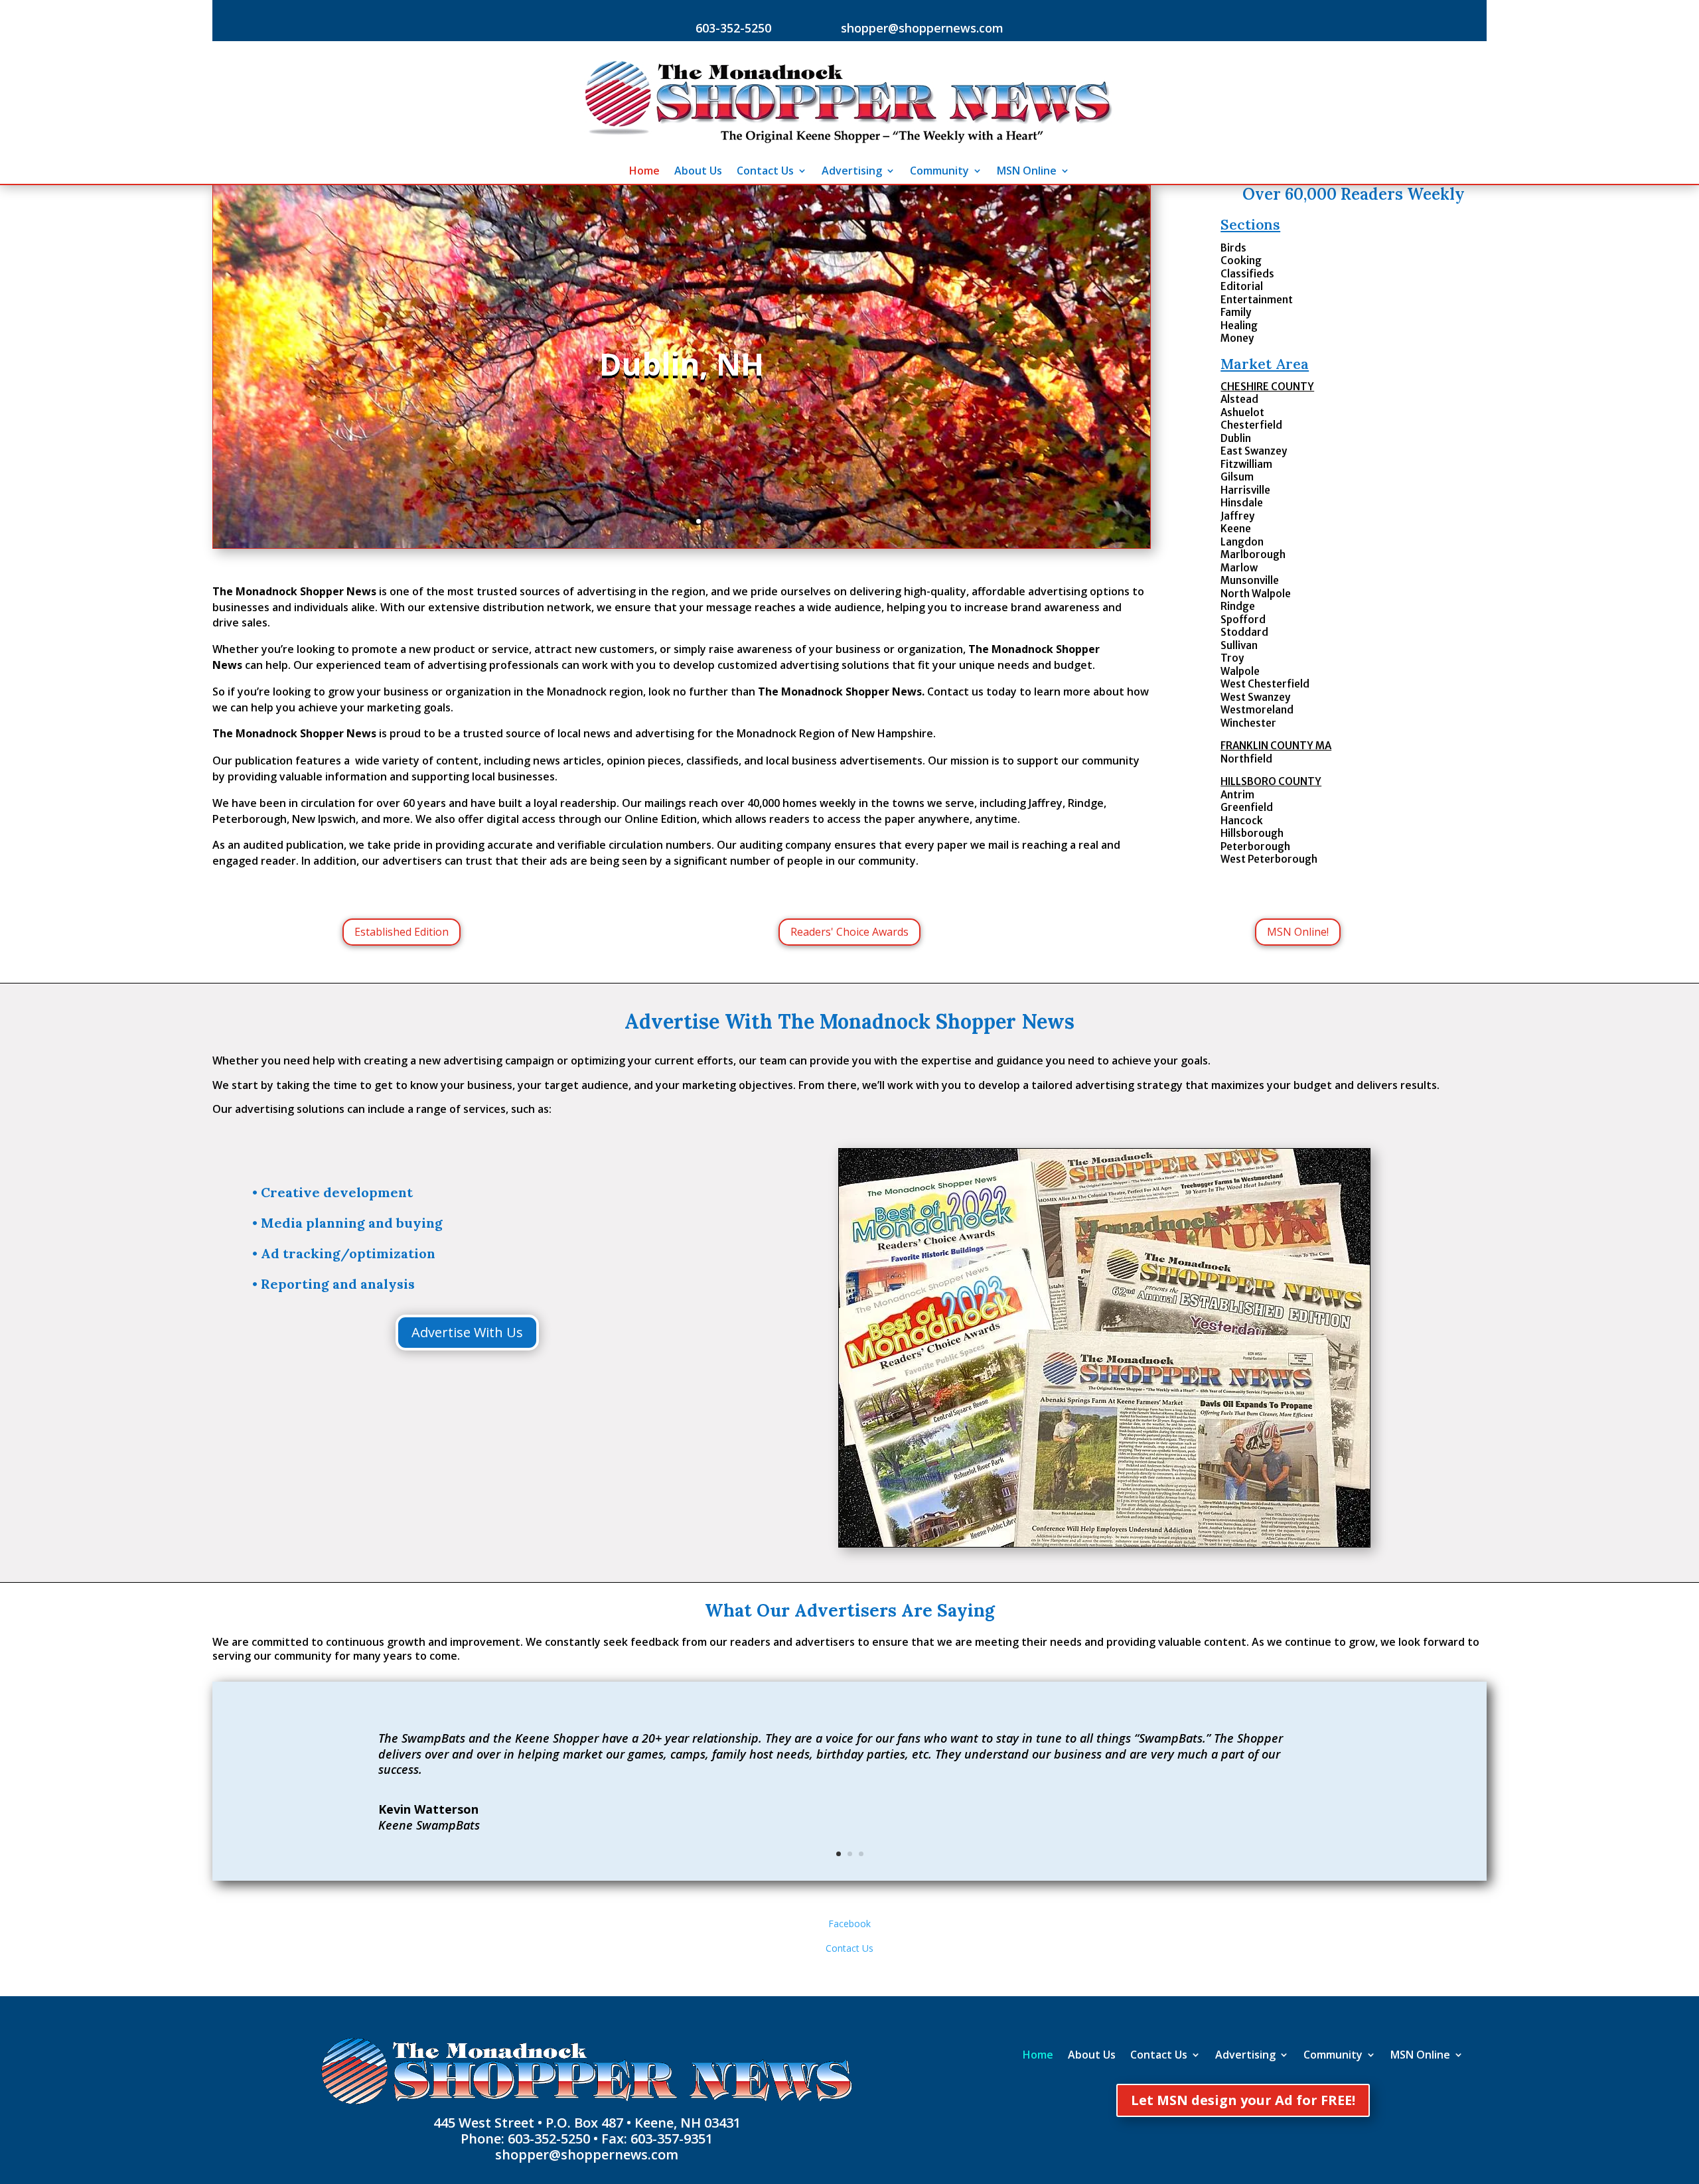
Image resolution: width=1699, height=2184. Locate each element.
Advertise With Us (467, 1332)
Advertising (852, 172)
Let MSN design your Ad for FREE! (1243, 2100)
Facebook (849, 1924)
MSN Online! (1298, 932)
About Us (698, 172)
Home (644, 172)
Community (939, 172)
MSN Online (1027, 172)
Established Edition (402, 932)
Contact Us (765, 172)
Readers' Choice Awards (849, 932)
